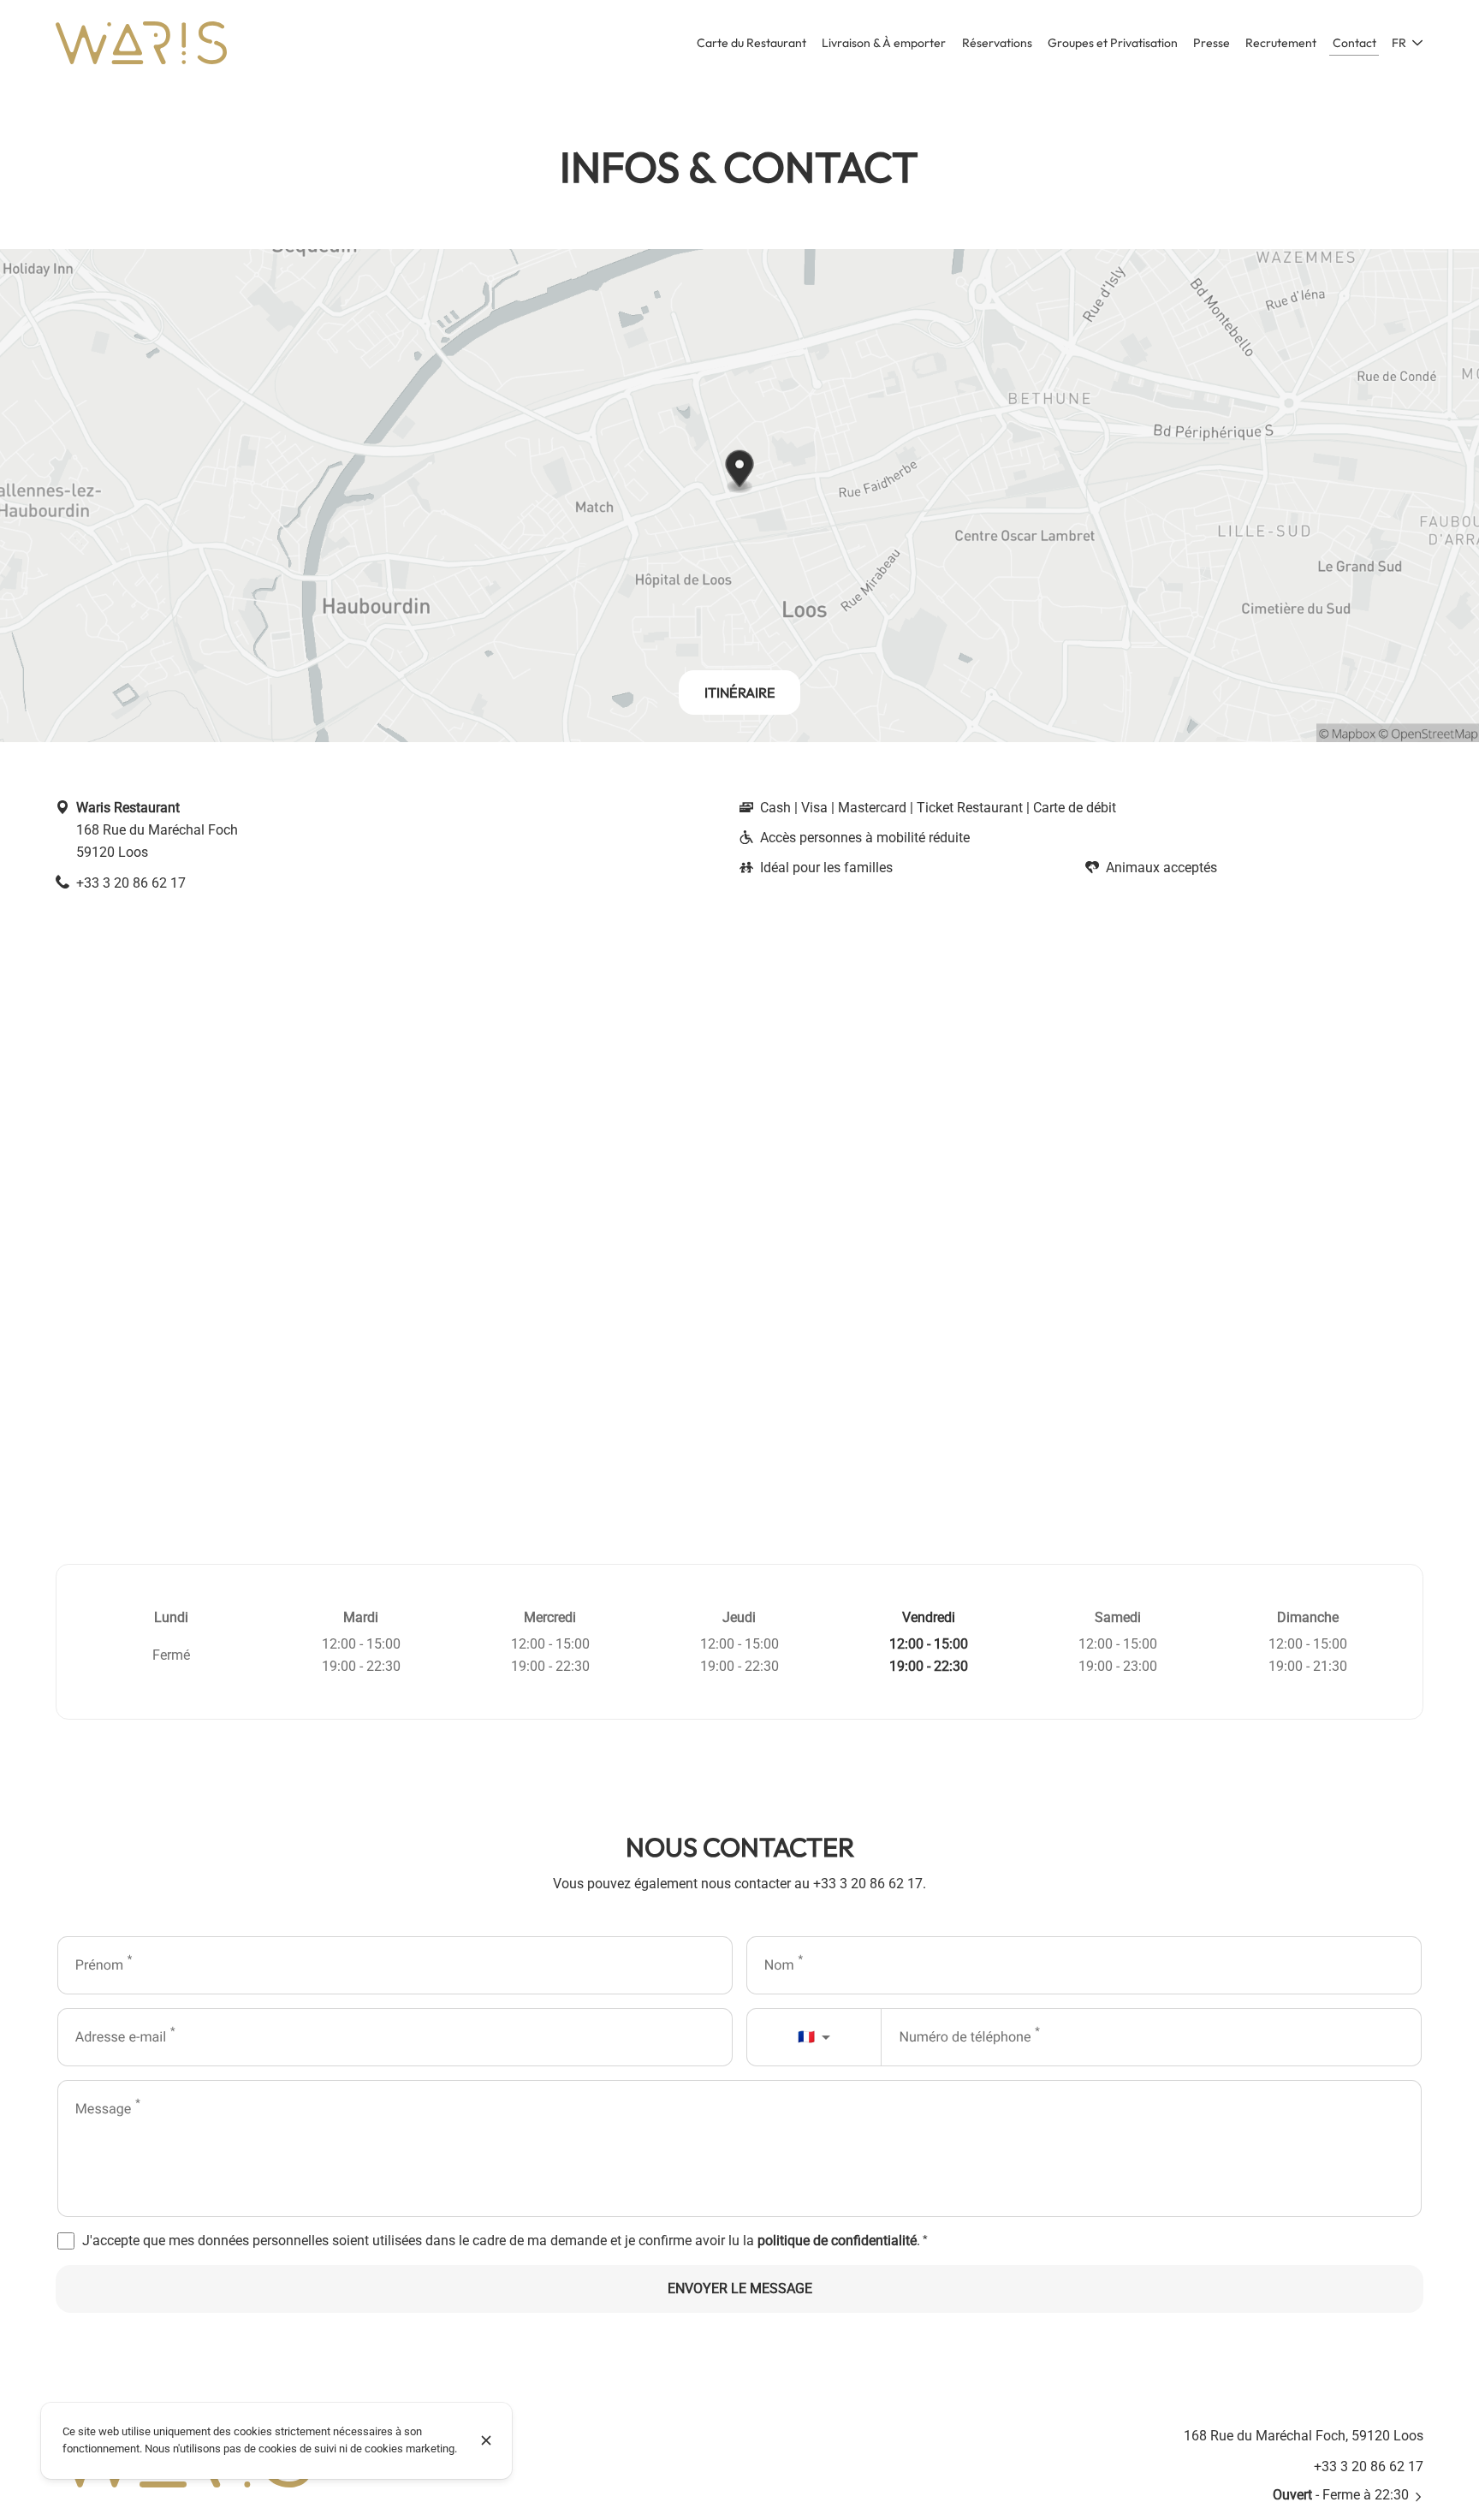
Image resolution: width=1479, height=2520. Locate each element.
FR (1399, 43)
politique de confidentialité (837, 2241)
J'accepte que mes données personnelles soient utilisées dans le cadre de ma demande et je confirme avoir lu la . (505, 2241)
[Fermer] (486, 2440)
